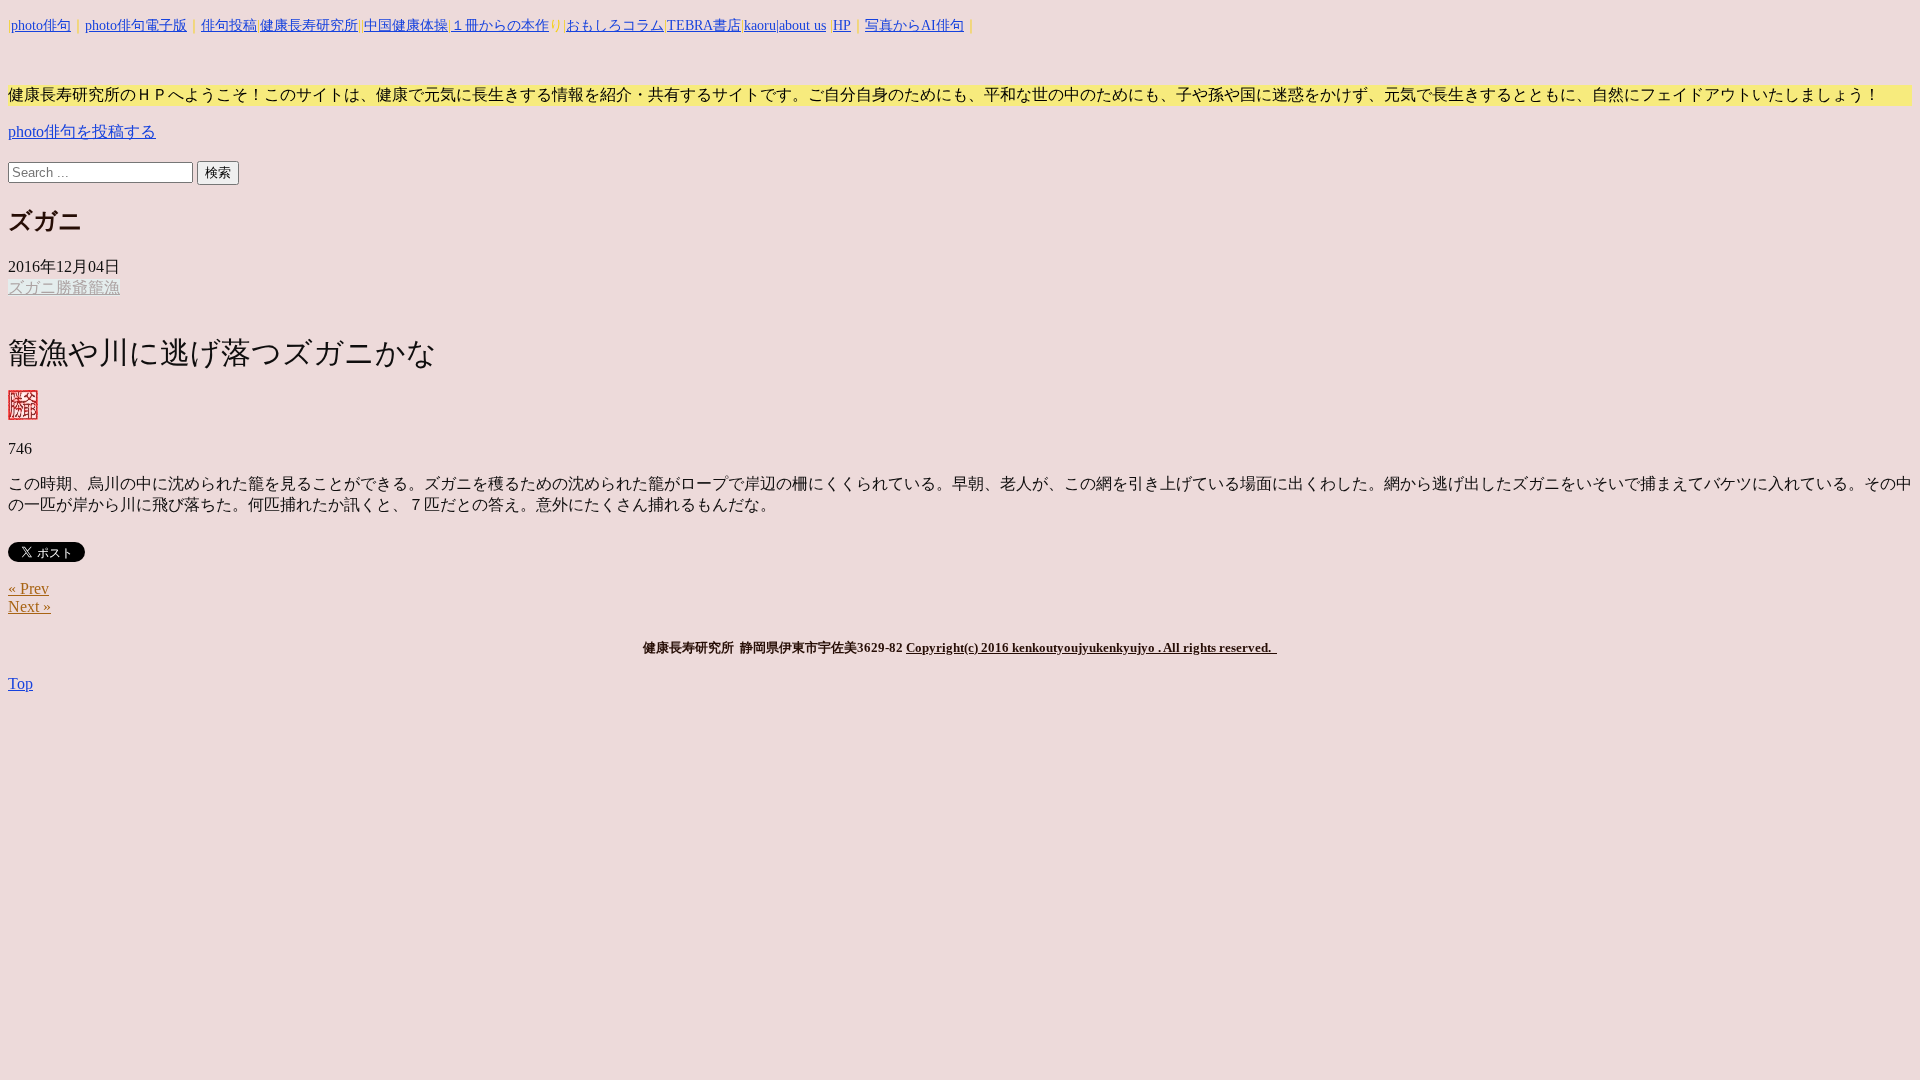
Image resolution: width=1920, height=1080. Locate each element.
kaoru (760, 25)
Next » (29, 606)
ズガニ (32, 287)
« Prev (28, 588)
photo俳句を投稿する (82, 131)
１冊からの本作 (500, 25)
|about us (801, 25)
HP (842, 25)
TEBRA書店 (704, 25)
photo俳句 (41, 25)
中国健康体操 (406, 25)
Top (20, 683)
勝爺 (72, 287)
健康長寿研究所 (309, 25)
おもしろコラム (615, 25)
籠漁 (104, 287)
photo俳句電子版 (136, 25)
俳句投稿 (229, 25)
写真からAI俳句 (914, 25)
